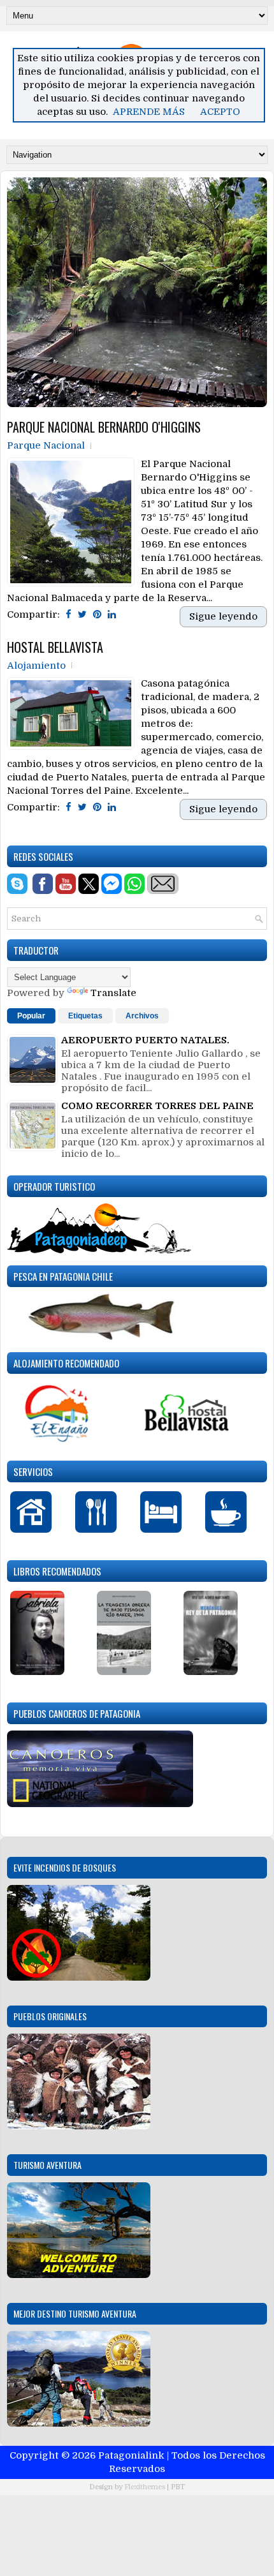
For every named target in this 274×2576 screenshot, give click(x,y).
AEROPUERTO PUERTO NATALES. (145, 1040)
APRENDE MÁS (149, 112)
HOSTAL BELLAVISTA (55, 647)
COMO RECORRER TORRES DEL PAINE (157, 1106)
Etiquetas (85, 1016)
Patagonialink (131, 2455)
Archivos (142, 1016)
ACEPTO (220, 112)
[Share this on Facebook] (68, 614)
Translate (113, 993)
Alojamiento (36, 666)
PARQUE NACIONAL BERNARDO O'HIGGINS (104, 427)
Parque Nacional (46, 445)
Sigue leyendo (223, 616)
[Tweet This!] (82, 614)
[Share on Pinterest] (97, 614)
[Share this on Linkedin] (112, 614)
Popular (31, 1016)
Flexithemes (145, 2487)
